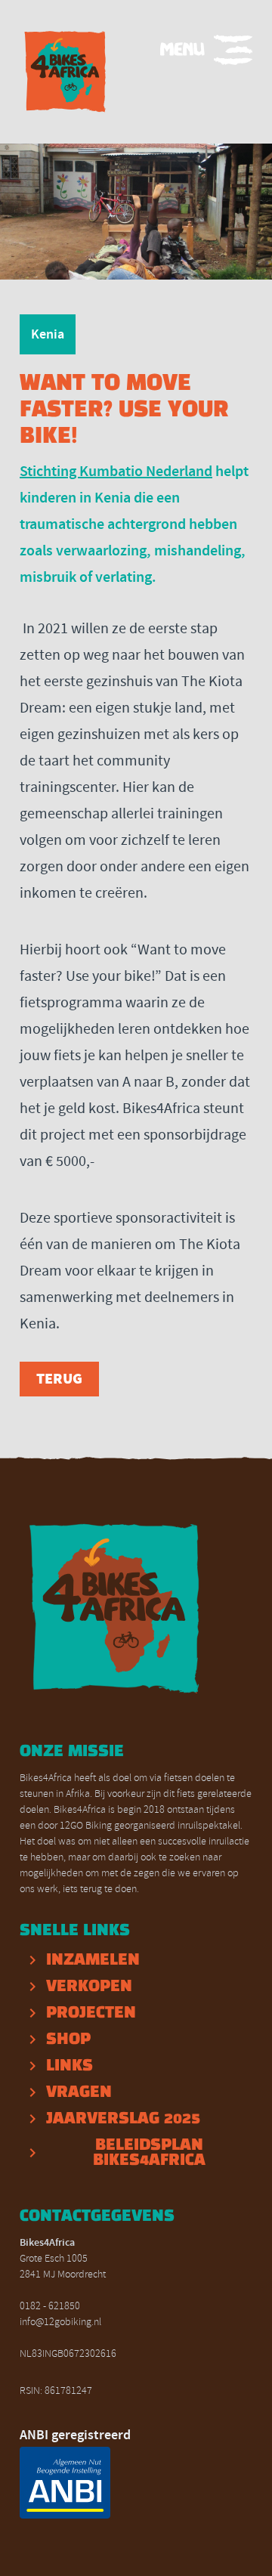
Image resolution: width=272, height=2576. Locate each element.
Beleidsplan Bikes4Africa (149, 2153)
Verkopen (89, 1987)
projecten (91, 2013)
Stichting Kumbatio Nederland (116, 471)
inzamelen (93, 1960)
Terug (59, 1379)
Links (70, 2066)
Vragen (79, 2092)
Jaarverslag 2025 (123, 2119)
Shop (68, 2039)
